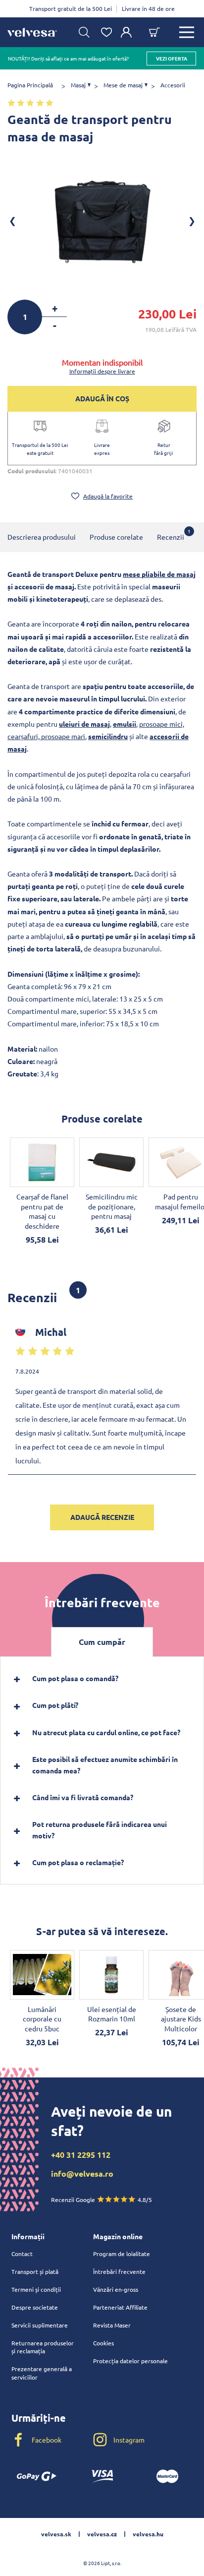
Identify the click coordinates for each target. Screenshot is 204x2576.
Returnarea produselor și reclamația (43, 2347)
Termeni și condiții (36, 2289)
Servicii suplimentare (40, 2325)
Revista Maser (112, 2325)
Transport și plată (35, 2271)
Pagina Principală (30, 85)
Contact (22, 2254)
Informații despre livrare (102, 371)
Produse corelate (116, 537)
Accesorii (173, 85)
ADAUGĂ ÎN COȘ (102, 398)
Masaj (78, 85)
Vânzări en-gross (116, 2289)
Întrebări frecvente (119, 2271)
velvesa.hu (148, 2534)
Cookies (103, 2343)
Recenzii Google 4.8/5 (102, 2199)
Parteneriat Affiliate (120, 2307)
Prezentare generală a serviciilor (42, 2373)
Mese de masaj (123, 85)
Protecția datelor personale (130, 2361)
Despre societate (35, 2307)
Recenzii (171, 534)
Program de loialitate (122, 2254)
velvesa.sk (56, 2534)
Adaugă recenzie (102, 1517)
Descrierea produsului (42, 537)
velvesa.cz (102, 2534)
